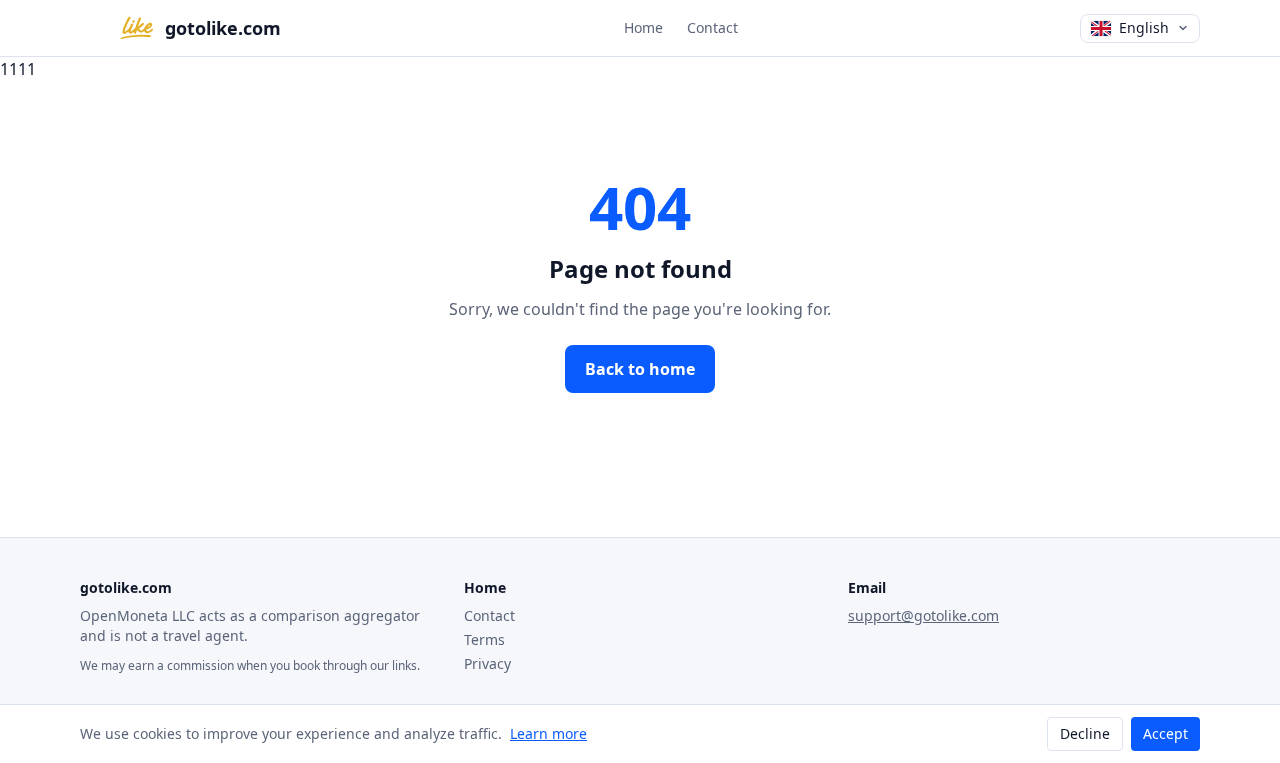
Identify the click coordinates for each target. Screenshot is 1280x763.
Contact (712, 27)
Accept (1165, 733)
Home (643, 27)
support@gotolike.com (923, 615)
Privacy (487, 663)
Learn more (548, 733)
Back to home (640, 369)
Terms (484, 639)
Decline (1085, 733)
